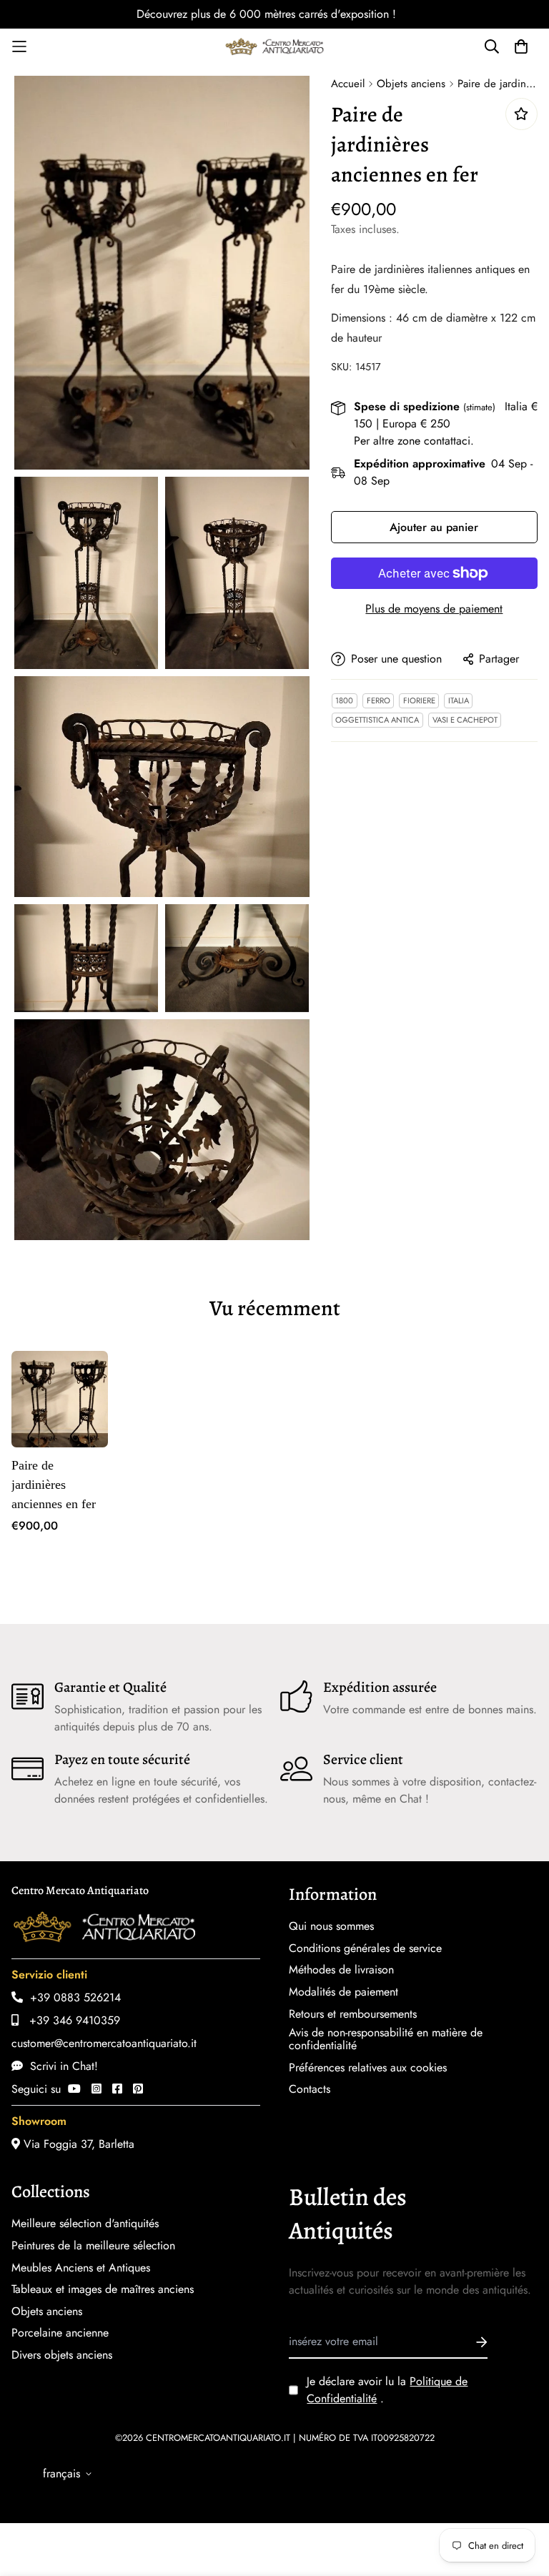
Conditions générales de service (365, 1948)
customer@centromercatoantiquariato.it (104, 2043)
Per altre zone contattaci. (414, 441)
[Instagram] (97, 2089)
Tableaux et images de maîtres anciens (103, 2289)
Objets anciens (411, 84)
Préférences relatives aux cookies (368, 2068)
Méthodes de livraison (341, 1970)
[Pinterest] (138, 2089)
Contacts (310, 2089)
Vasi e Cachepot (465, 720)
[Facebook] (117, 2089)
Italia (459, 700)
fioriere (419, 700)
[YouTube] (74, 2089)
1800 (344, 700)
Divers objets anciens (62, 2355)
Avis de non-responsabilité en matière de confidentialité (386, 2039)
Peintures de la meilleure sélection (93, 2246)
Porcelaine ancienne (60, 2333)
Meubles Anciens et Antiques (81, 2268)
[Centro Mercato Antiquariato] (274, 46)
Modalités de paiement (343, 1992)
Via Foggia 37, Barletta (77, 2144)
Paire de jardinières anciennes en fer (54, 1485)
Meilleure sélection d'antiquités (85, 2224)
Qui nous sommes (331, 1926)
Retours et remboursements (353, 2014)
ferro (379, 700)
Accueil (348, 84)
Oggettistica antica (377, 720)
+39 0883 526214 (72, 1997)
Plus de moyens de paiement (434, 609)
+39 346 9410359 (69, 2020)
